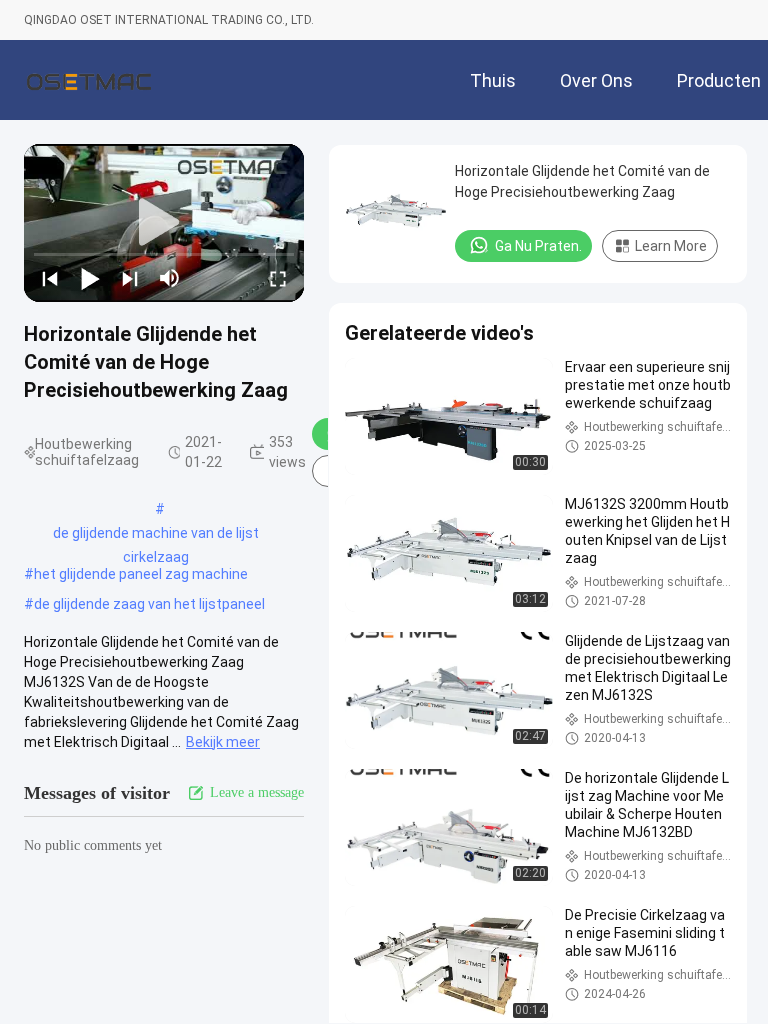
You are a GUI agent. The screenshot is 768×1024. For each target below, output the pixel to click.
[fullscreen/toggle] (278, 278)
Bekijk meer (223, 742)
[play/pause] (90, 278)
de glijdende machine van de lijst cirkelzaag (156, 535)
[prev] (50, 278)
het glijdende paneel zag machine (141, 574)
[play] (164, 223)
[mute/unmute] (170, 278)
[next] (130, 278)
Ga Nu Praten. (538, 246)
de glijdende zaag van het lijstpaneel (149, 604)
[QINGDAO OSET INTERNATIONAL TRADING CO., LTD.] (89, 80)
